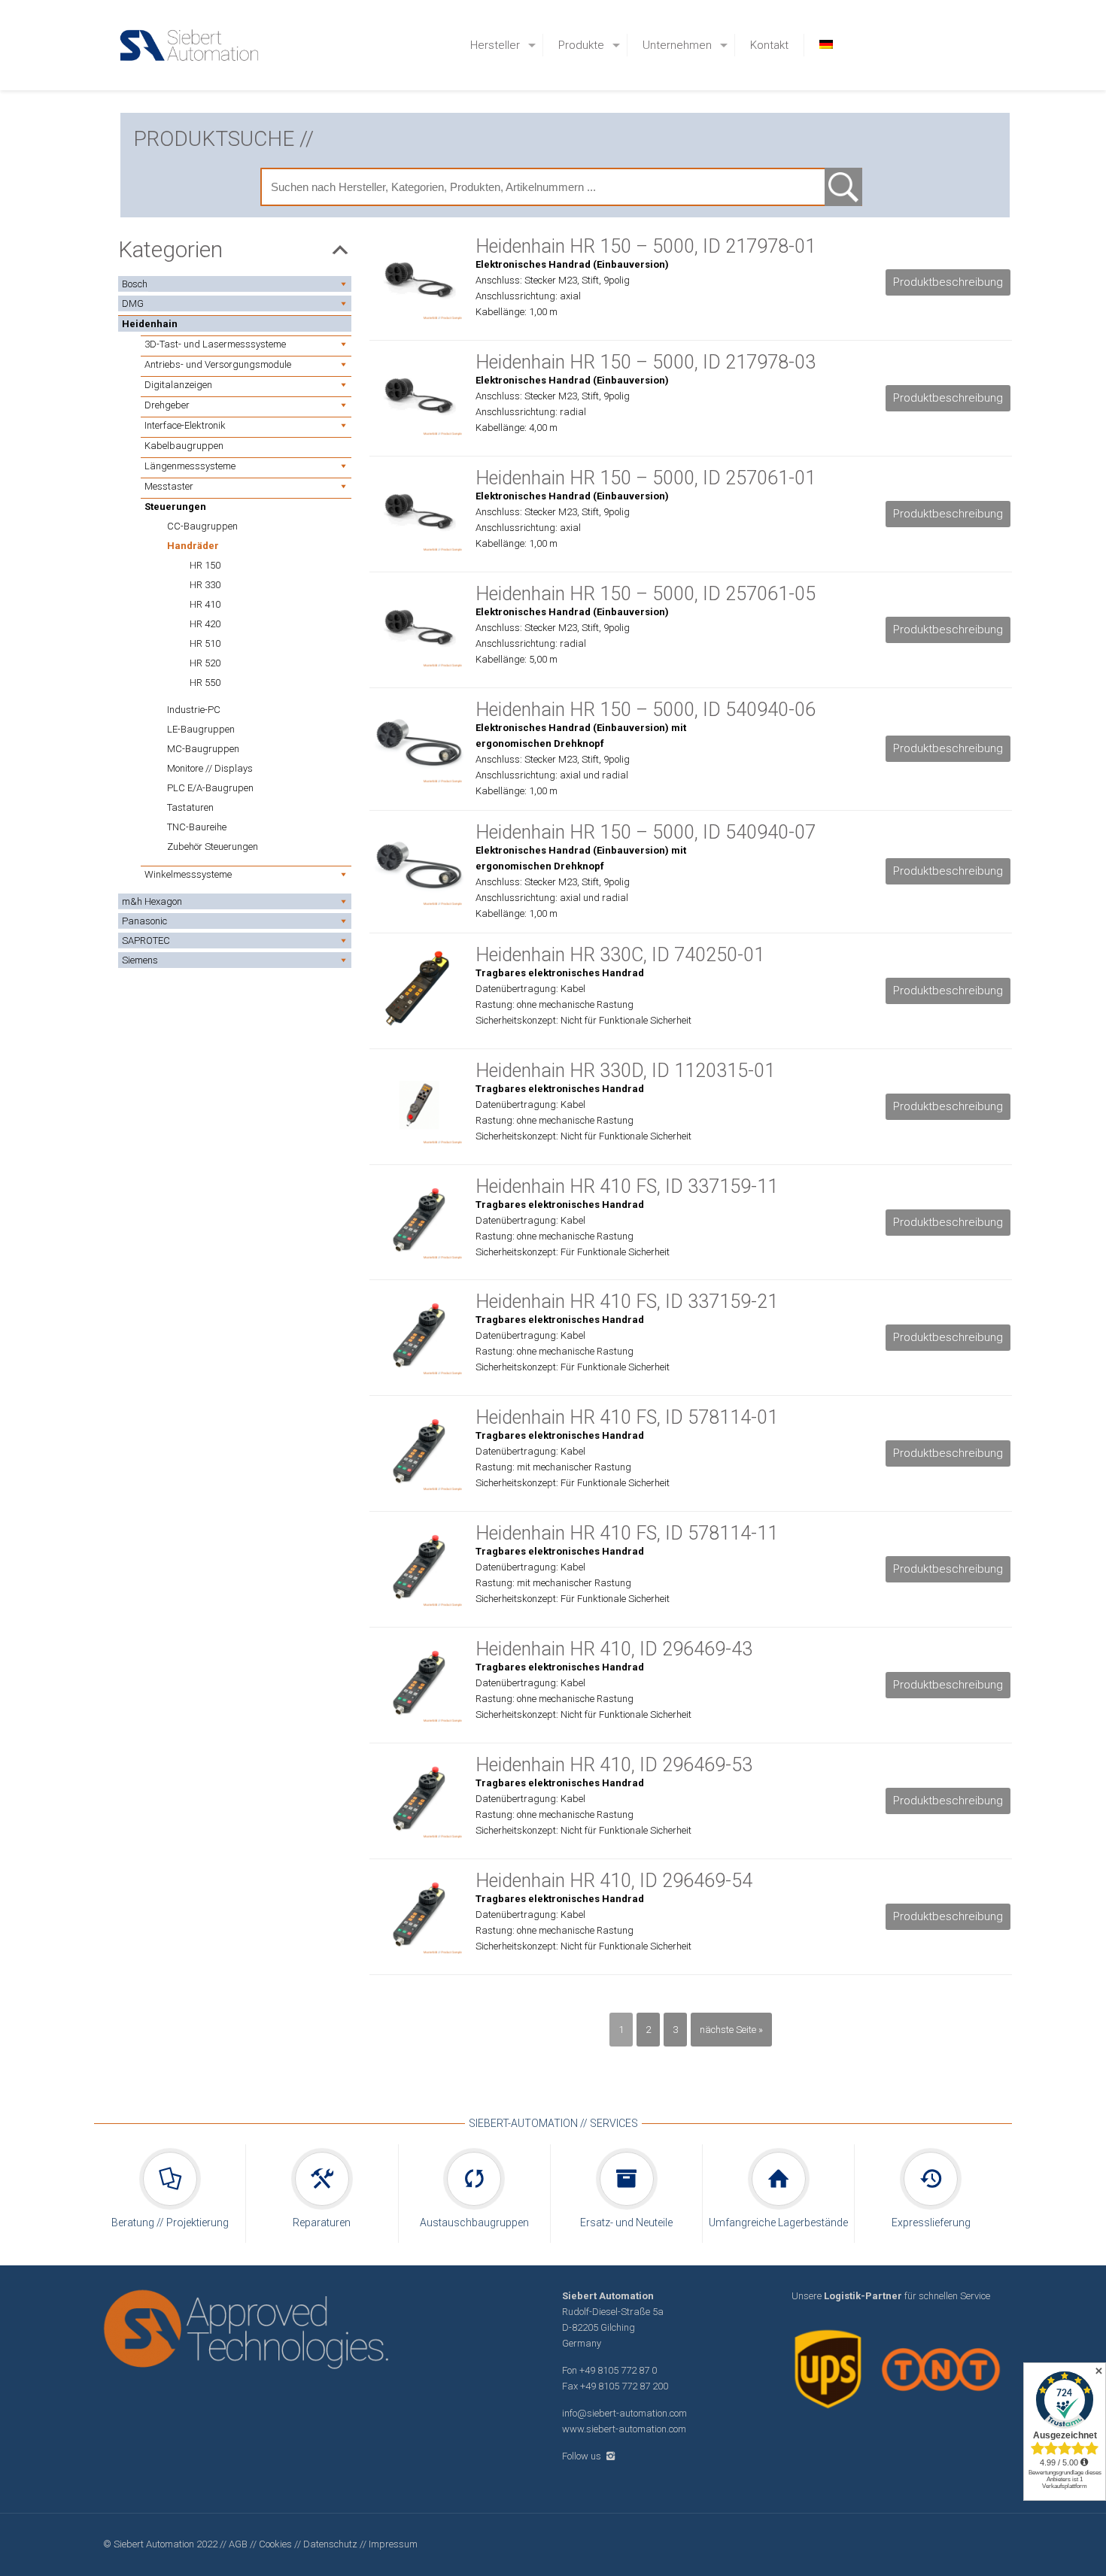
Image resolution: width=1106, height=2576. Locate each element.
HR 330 (205, 585)
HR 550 (205, 683)
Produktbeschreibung (948, 282)
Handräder (193, 546)
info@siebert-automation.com (624, 2413)
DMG (133, 303)
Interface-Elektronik (185, 425)
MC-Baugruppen (203, 749)
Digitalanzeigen (178, 385)
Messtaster (169, 486)
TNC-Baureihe (197, 827)
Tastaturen (190, 807)
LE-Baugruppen (201, 729)
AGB (238, 2544)
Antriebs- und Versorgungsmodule (218, 364)
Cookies (275, 2544)
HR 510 (205, 643)
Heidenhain (150, 324)
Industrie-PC (194, 710)
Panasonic (144, 921)
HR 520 (205, 663)
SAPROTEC (146, 941)
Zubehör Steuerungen (213, 847)
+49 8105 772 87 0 (618, 2370)
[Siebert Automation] (190, 45)
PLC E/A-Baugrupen (210, 788)
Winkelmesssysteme (188, 874)
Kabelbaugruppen (184, 446)
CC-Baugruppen (202, 526)
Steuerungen (175, 507)
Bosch (135, 284)
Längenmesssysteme (190, 466)
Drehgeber (167, 405)
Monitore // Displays (210, 768)
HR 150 (205, 565)
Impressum (393, 2544)
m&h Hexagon (152, 901)
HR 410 (205, 604)
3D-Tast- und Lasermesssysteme (215, 344)
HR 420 (205, 624)
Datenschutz (331, 2544)
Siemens (140, 960)
